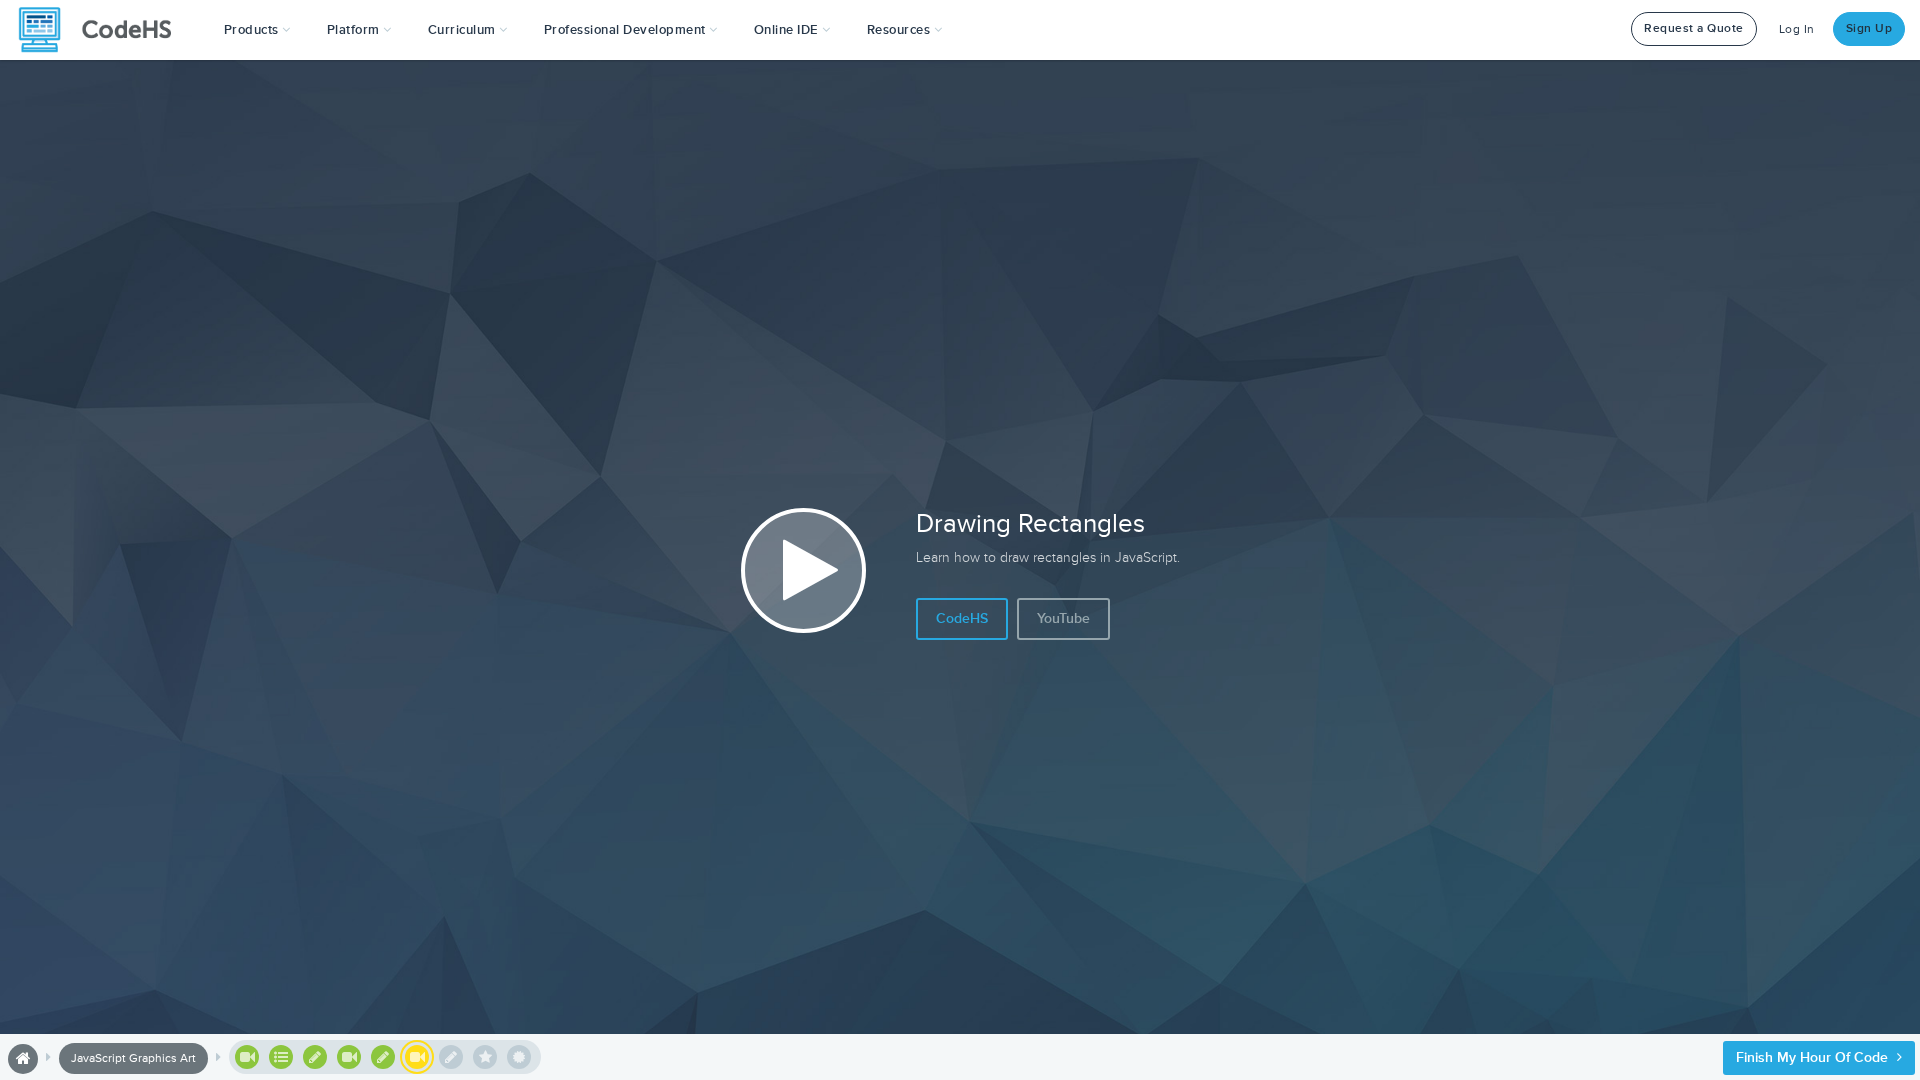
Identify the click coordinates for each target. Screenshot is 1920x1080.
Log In (1797, 29)
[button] (257, 30)
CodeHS (962, 618)
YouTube (1063, 618)
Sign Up (1869, 28)
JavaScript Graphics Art (133, 1058)
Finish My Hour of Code (1814, 1057)
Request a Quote (1694, 28)
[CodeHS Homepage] (103, 30)
